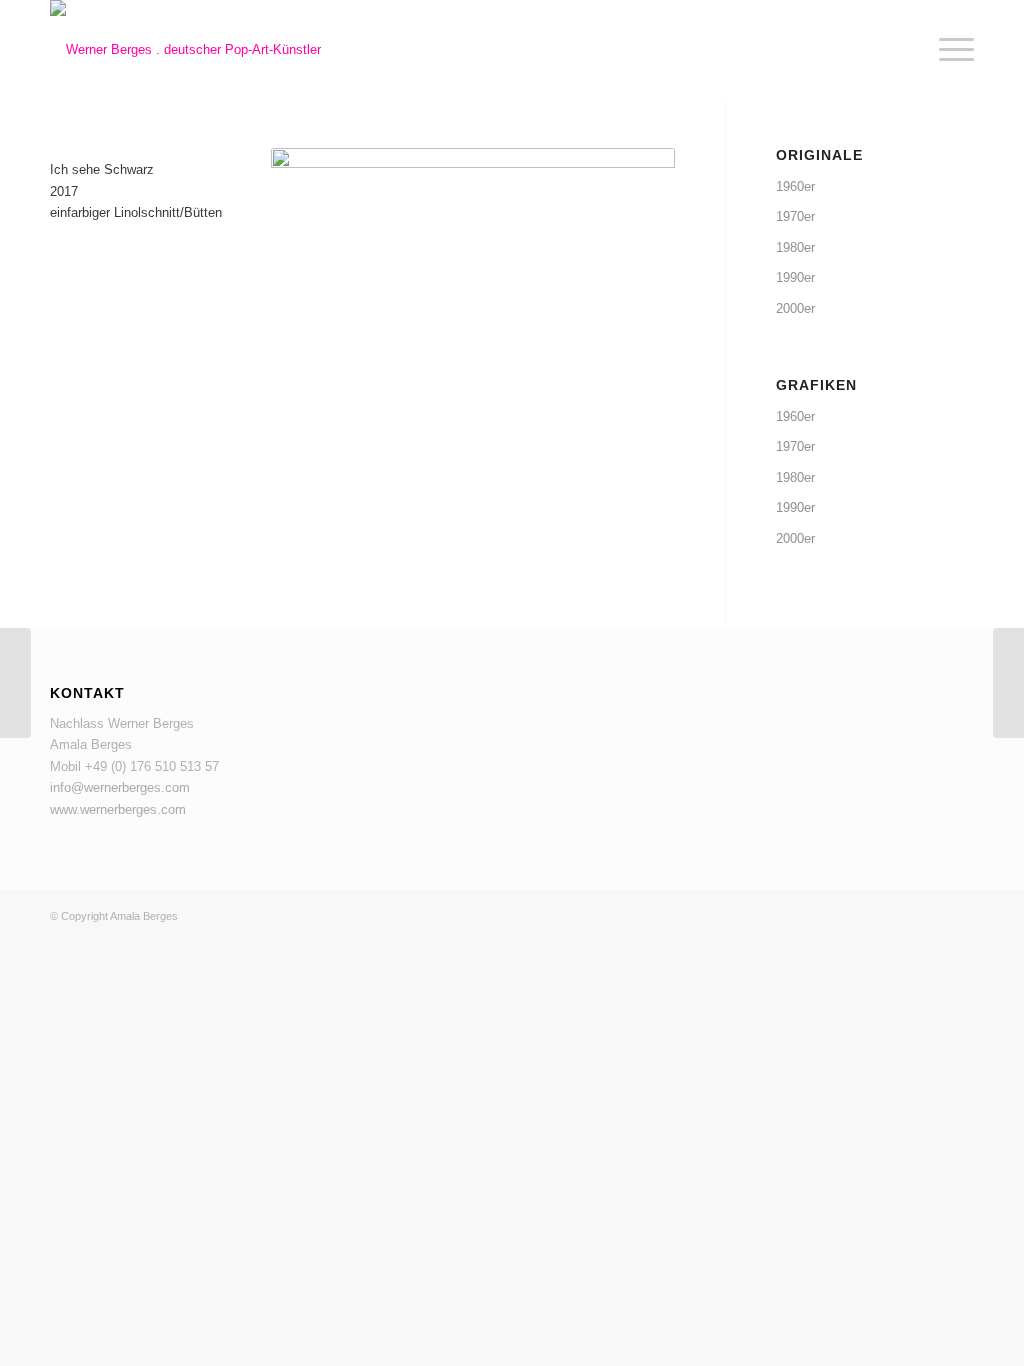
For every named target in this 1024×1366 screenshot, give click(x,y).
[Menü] (950, 50)
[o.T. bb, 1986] (1008, 683)
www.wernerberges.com (118, 809)
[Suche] (903, 50)
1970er (795, 216)
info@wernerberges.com (120, 787)
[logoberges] (185, 50)
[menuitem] (903, 50)
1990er (795, 277)
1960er (795, 186)
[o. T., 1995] (15, 683)
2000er (795, 308)
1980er (795, 247)
